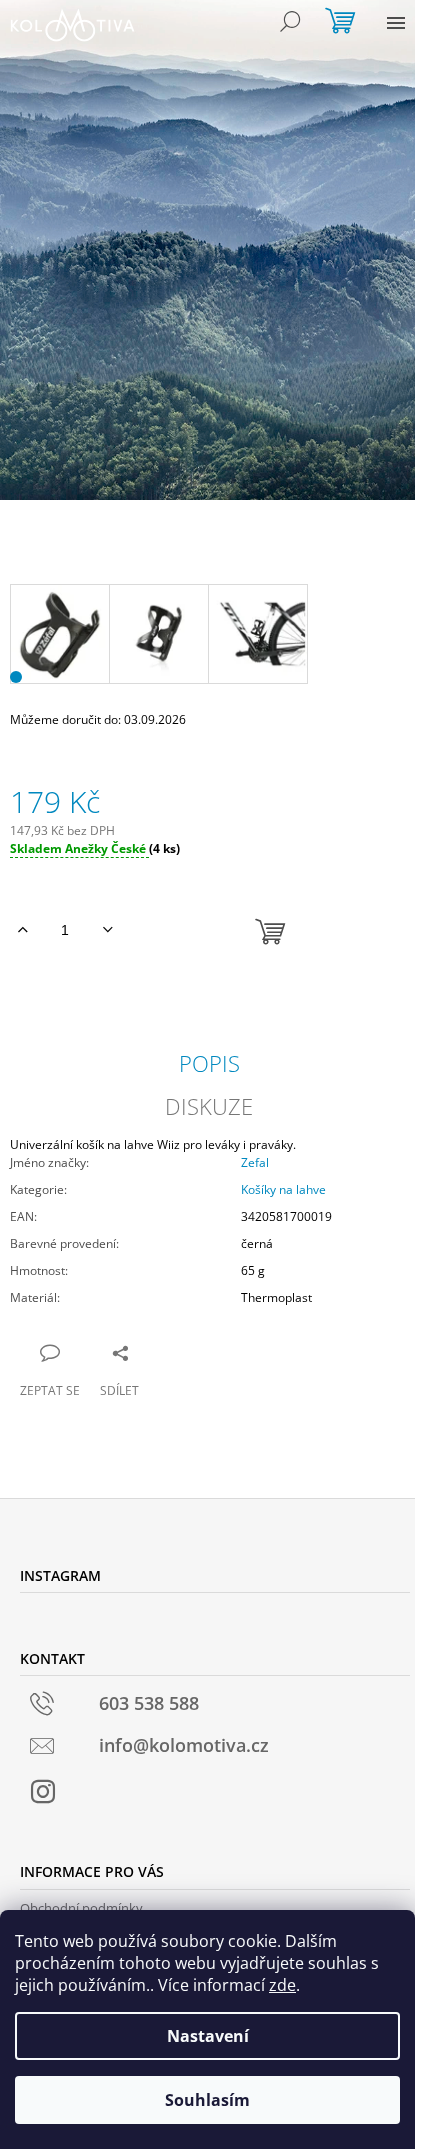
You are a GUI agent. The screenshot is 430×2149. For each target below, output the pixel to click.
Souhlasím (207, 2100)
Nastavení (208, 2036)
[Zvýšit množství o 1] (22, 930)
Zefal (255, 1162)
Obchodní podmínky (81, 1908)
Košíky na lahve (283, 1189)
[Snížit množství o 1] (107, 930)
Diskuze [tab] (209, 1106)
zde (282, 1985)
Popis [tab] (209, 1063)
